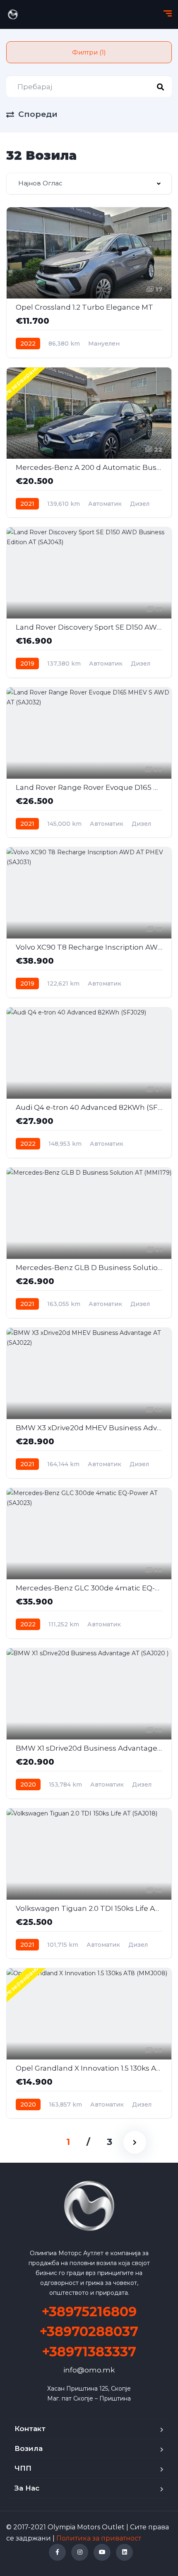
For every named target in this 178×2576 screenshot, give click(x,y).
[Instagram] (80, 2552)
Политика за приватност (99, 2538)
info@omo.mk (89, 2370)
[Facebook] (57, 2552)
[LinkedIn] (124, 2552)
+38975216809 (89, 2312)
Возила (29, 2448)
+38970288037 (89, 2331)
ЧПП (23, 2468)
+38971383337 (89, 2352)
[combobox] (89, 184)
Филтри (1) (89, 52)
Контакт (30, 2429)
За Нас (27, 2488)
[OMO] (13, 14)
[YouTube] (102, 2552)
